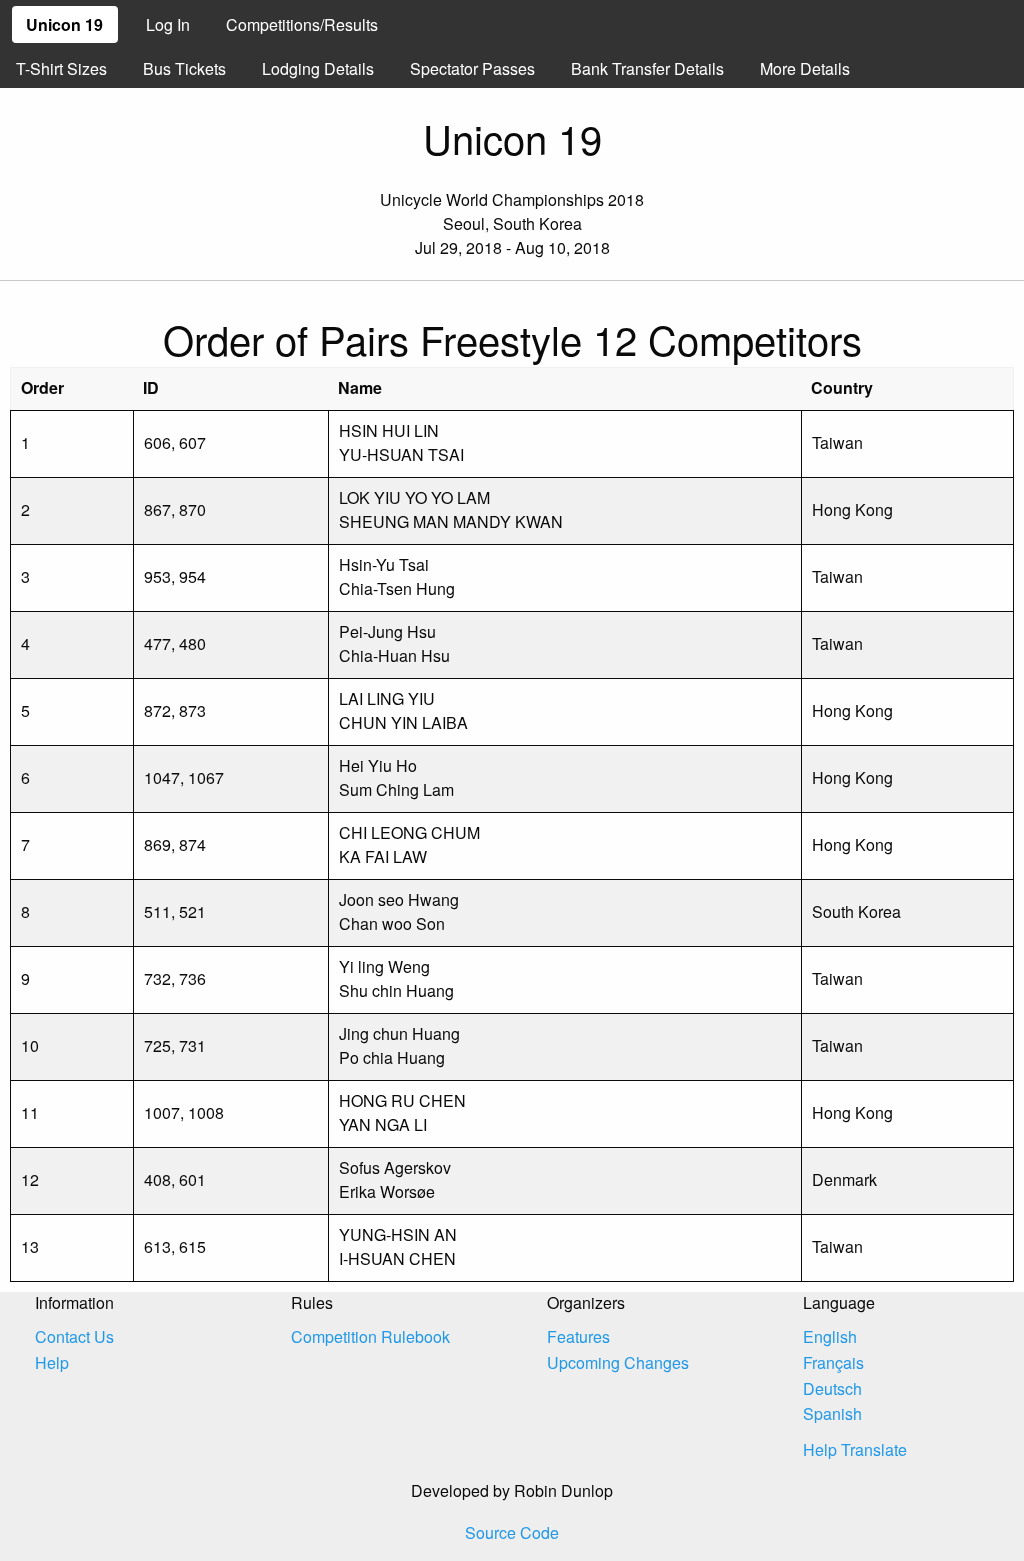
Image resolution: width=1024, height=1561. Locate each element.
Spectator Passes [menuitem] (472, 68)
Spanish (832, 1413)
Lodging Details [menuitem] (318, 68)
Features (578, 1336)
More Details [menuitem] (805, 68)
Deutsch (832, 1388)
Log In (168, 24)
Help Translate (855, 1449)
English (830, 1336)
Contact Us (74, 1336)
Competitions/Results (302, 24)
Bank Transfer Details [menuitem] (647, 68)
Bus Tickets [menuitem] (184, 68)
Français (833, 1362)
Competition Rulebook (370, 1336)
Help (52, 1362)
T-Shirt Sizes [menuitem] (61, 68)
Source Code (512, 1532)
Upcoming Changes (618, 1362)
